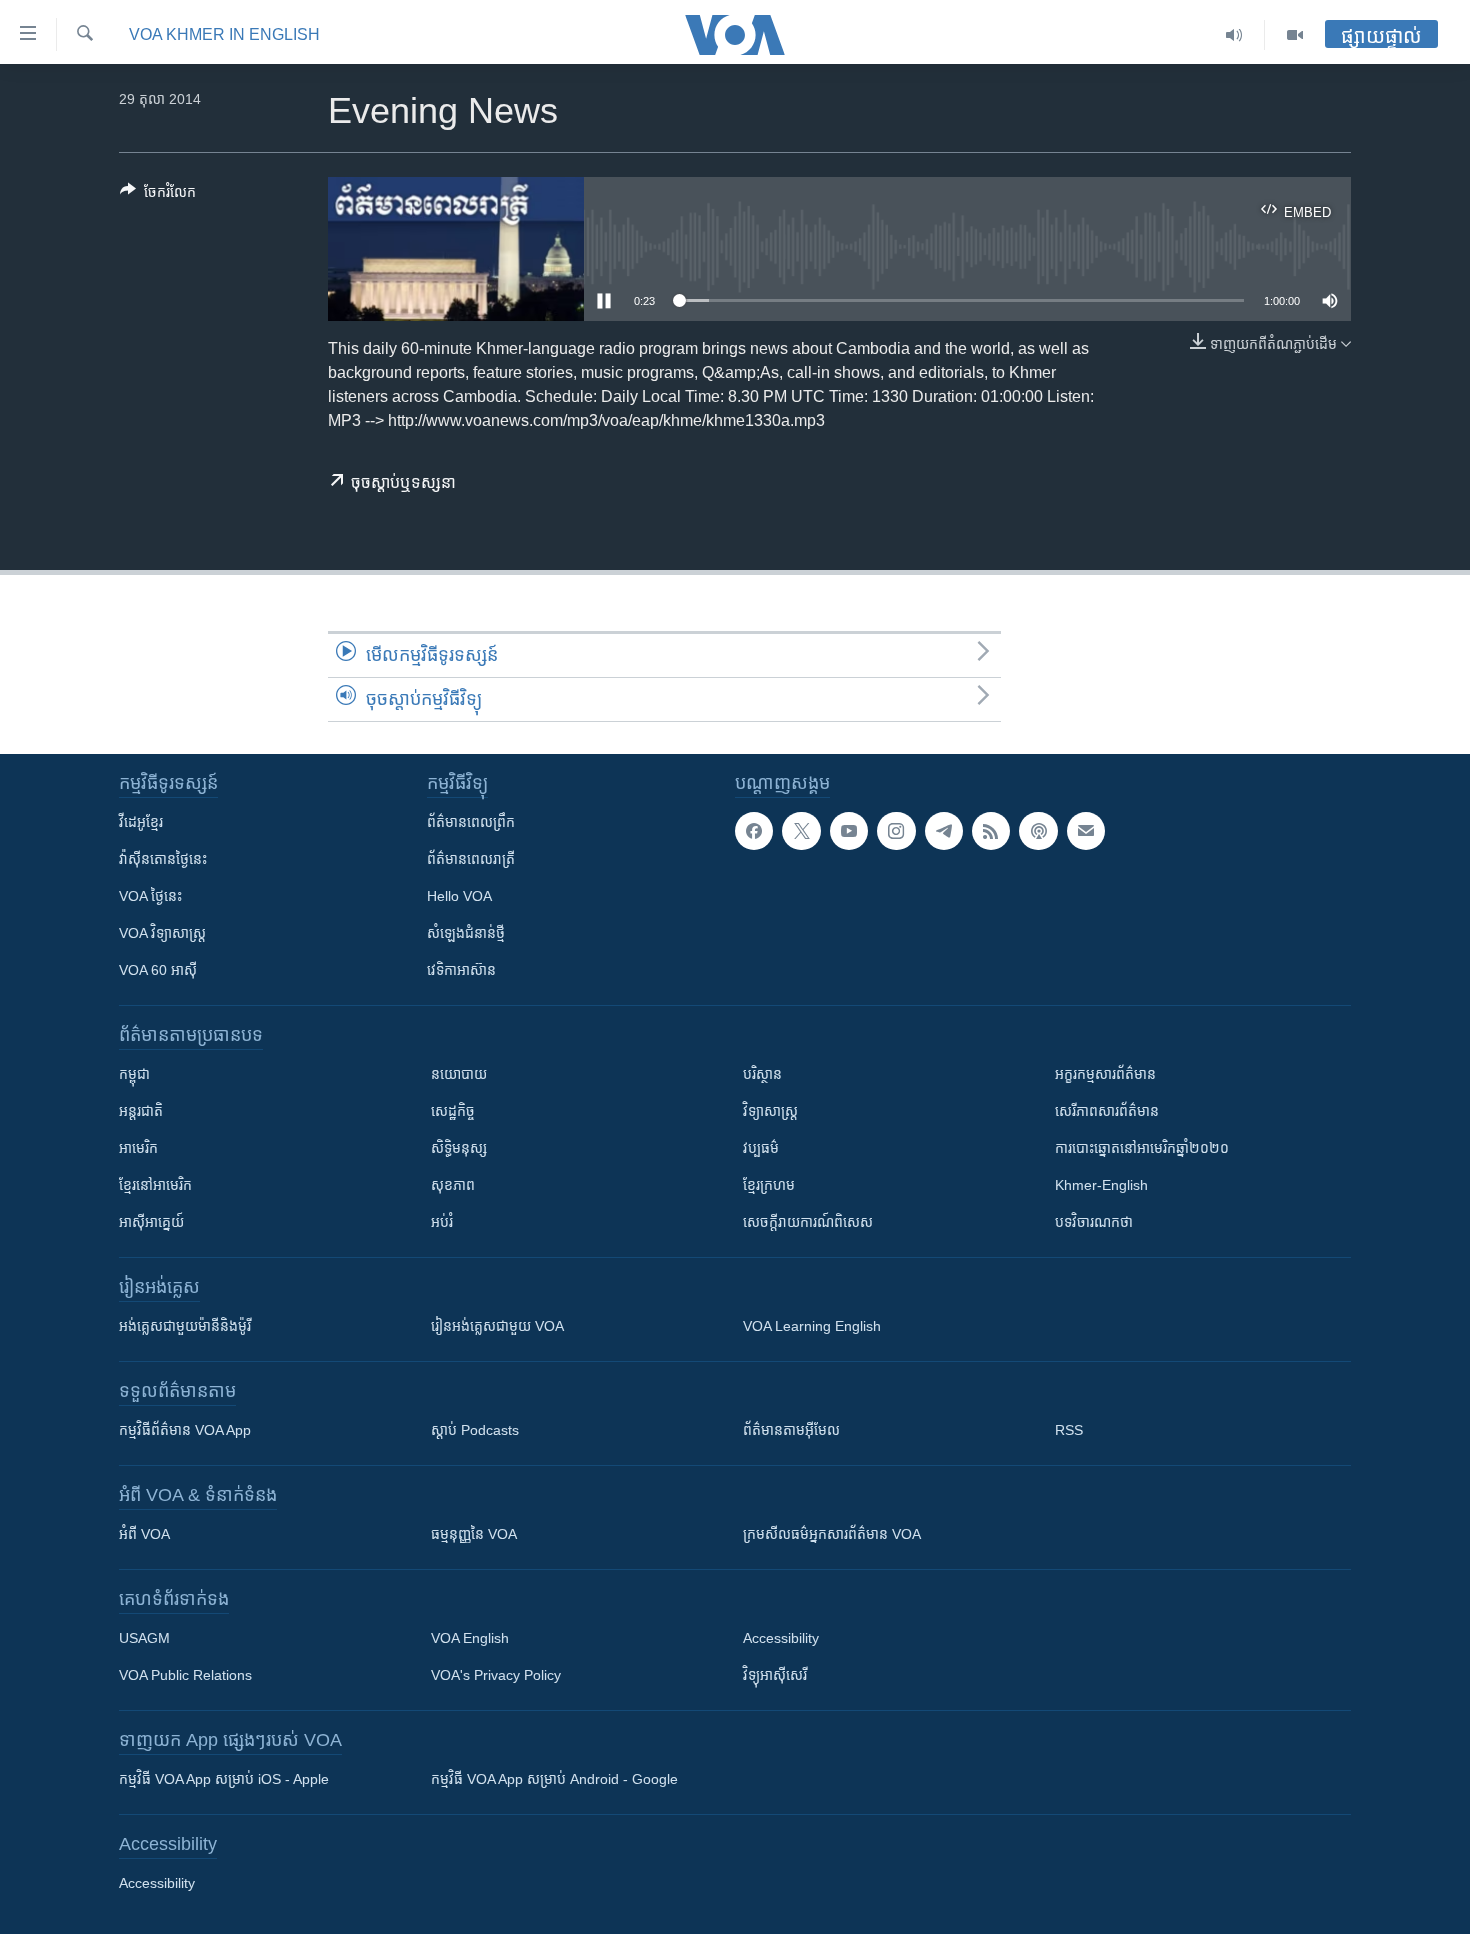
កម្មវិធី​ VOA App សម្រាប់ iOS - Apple (224, 1779)
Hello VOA (459, 896)
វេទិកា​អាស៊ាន (461, 970)
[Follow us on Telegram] (944, 831)
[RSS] (991, 831)
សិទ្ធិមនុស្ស (459, 1148)
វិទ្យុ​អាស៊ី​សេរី (775, 1675)
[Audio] (1234, 35)
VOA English (470, 1638)
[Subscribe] (1086, 831)
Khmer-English (1101, 1185)
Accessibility (781, 1638)
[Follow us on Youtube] (849, 831)
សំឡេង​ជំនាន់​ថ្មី (466, 933)
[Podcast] (1038, 831)
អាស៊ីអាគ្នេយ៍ (151, 1222)
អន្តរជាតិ (141, 1111)
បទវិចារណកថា (1094, 1222)
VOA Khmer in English (224, 34)
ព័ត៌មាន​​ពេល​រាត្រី (471, 859)
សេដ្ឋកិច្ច (453, 1111)
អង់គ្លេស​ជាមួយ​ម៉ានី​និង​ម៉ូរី (185, 1326)
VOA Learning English (812, 1326)
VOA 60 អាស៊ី (158, 970)
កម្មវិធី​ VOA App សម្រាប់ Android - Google (554, 1779)
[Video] (1295, 35)
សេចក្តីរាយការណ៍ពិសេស (808, 1222)
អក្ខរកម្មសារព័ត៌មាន (1105, 1074)
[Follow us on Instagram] (896, 831)
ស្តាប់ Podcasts (475, 1430)
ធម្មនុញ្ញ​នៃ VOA (474, 1534)
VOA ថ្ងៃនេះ (150, 896)
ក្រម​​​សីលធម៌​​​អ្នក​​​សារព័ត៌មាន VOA (832, 1534)
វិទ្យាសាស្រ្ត (770, 1111)
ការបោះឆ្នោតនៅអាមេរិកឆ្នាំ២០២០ (1142, 1148)
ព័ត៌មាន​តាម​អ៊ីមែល (791, 1430)
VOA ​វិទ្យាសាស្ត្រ (162, 933)
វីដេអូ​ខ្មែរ (141, 822)
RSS (1069, 1430)
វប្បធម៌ (761, 1148)
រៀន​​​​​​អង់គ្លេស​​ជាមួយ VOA (497, 1326)
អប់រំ (442, 1222)
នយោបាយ (459, 1074)
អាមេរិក (138, 1148)
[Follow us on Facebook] (754, 831)
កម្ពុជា (134, 1074)
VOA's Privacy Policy (496, 1675)
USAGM (144, 1638)
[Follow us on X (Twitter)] (801, 831)
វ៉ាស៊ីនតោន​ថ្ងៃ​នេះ (163, 859)
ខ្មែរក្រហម (769, 1185)
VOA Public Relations (185, 1675)
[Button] (158, 195)
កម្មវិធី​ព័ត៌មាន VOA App (185, 1430)
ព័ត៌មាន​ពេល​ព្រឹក (471, 822)
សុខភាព (453, 1185)
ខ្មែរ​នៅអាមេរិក (155, 1185)
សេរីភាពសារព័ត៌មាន (1107, 1111)
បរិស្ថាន (762, 1074)
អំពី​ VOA (144, 1534)
